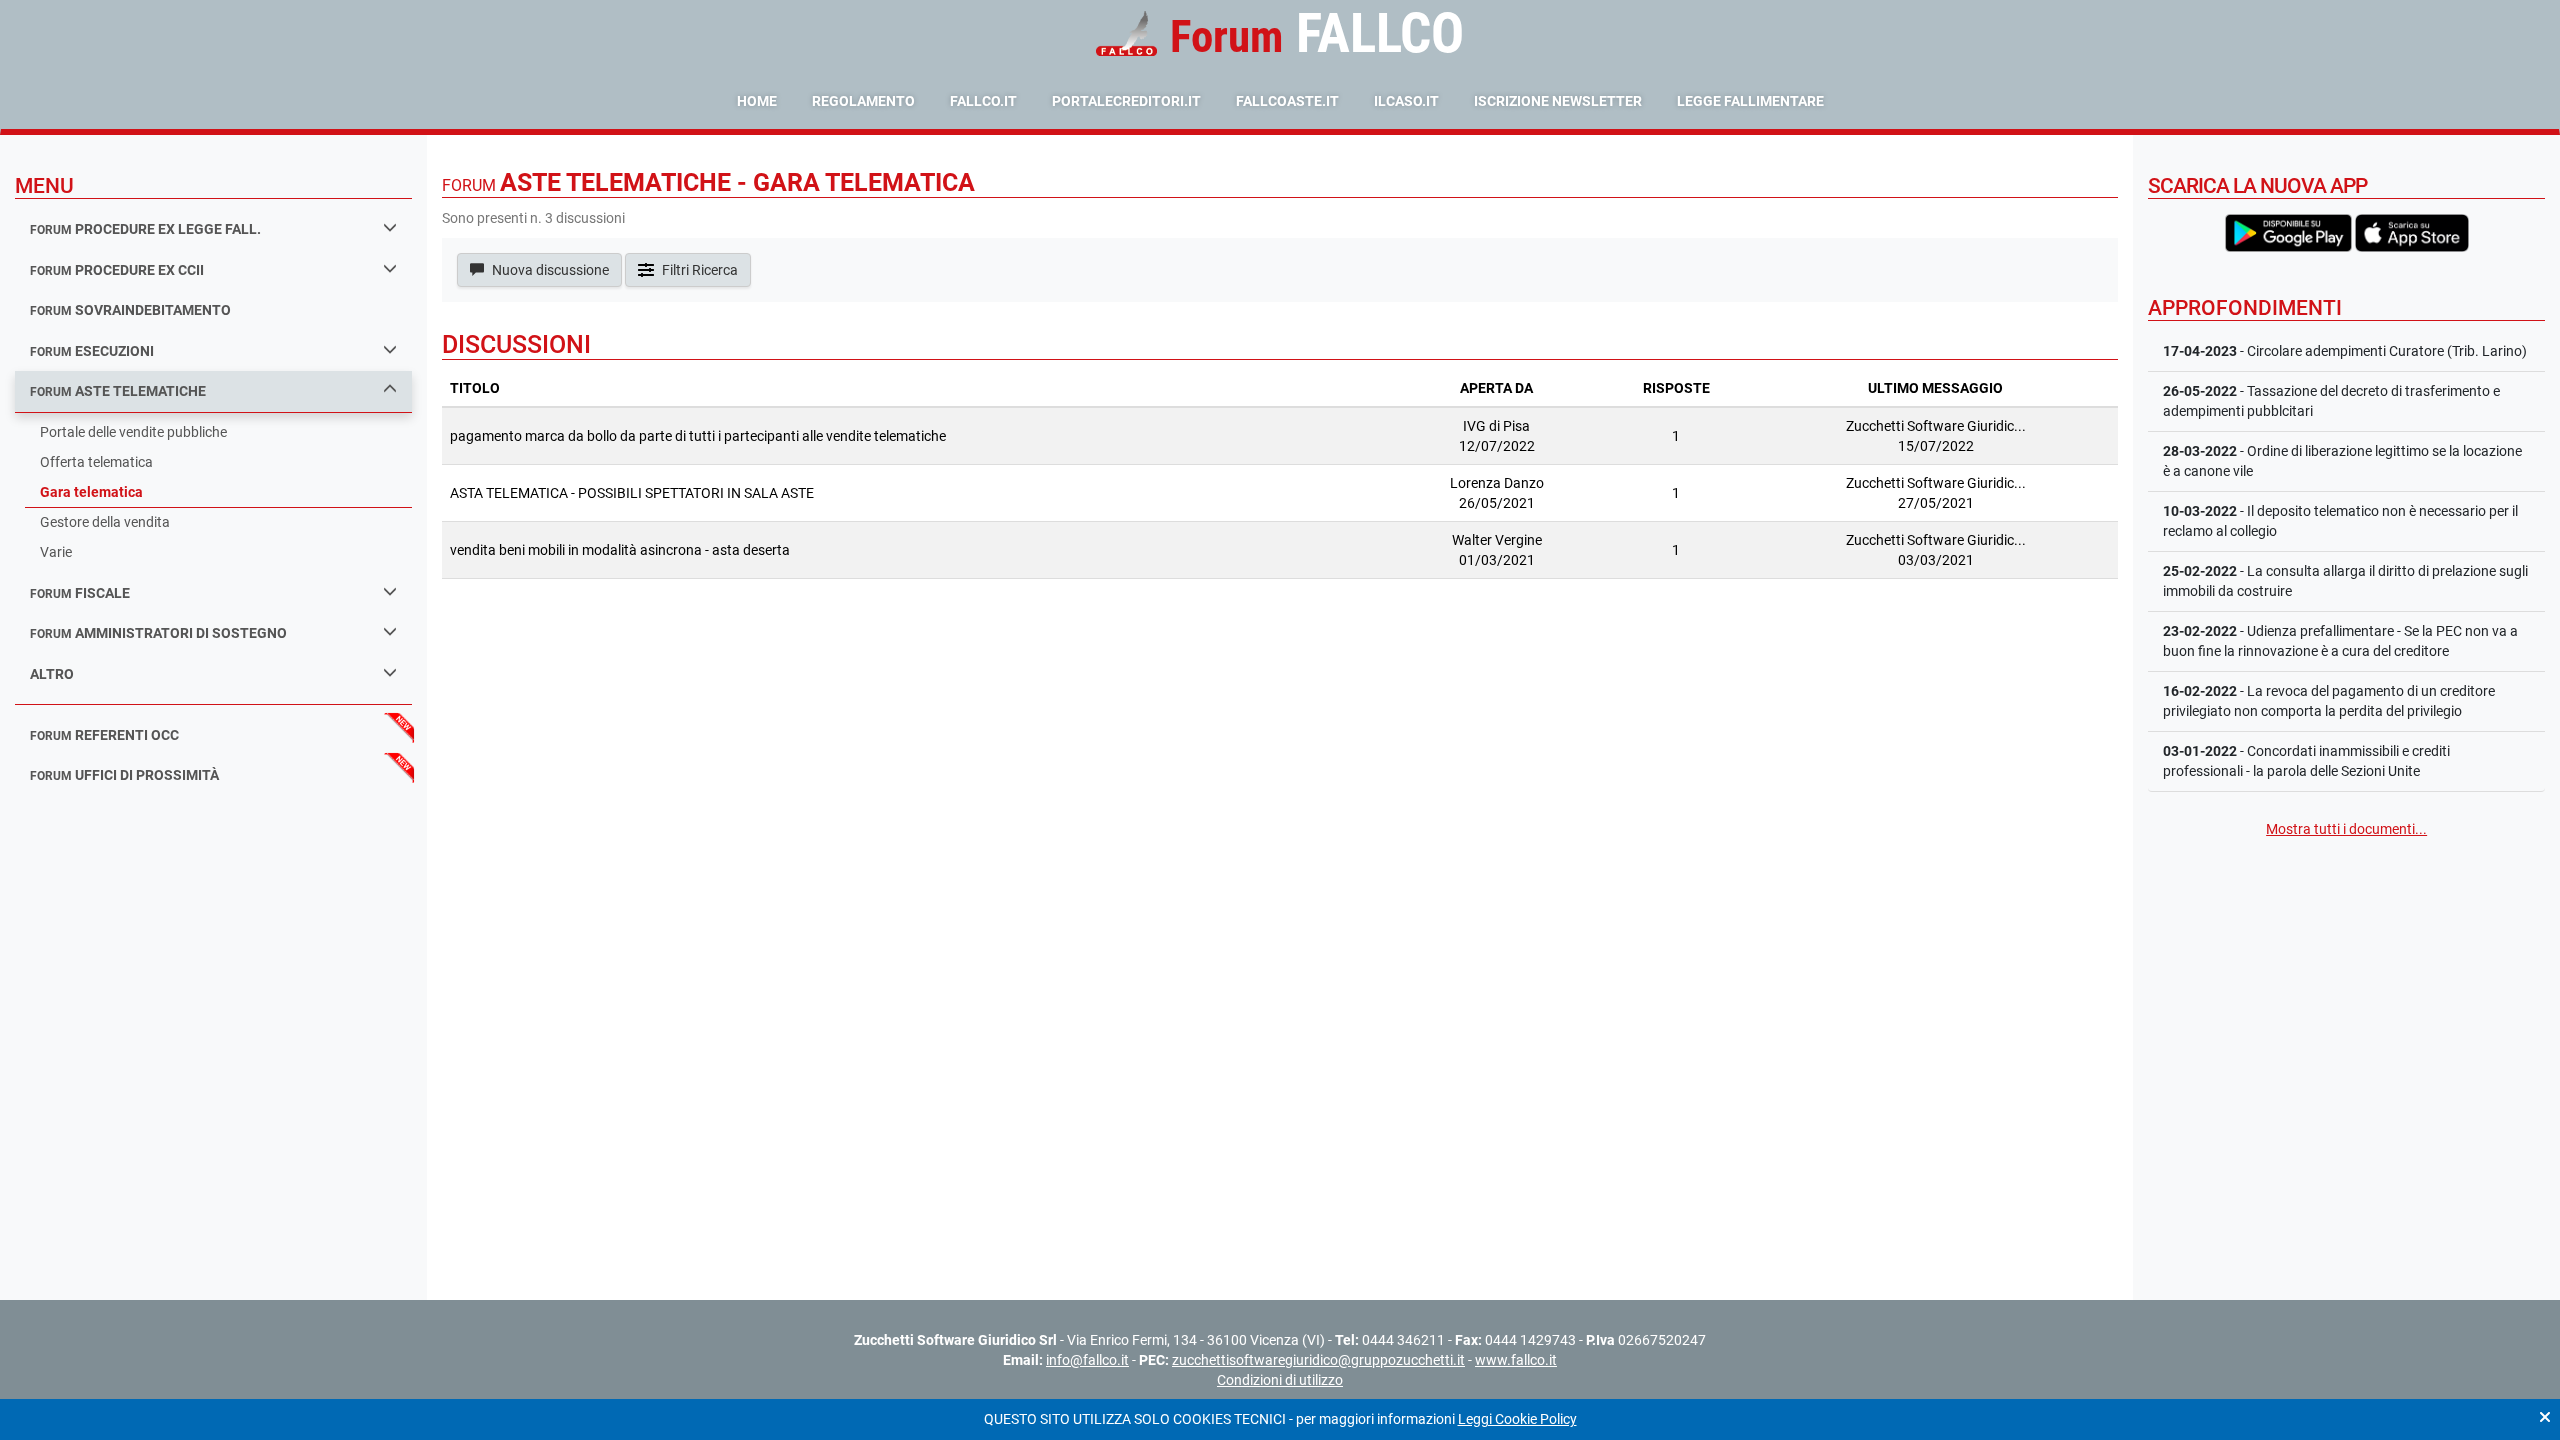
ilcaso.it (1406, 101)
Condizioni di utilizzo (1280, 1380)
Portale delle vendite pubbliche (133, 432)
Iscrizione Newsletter (1558, 101)
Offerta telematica (96, 462)
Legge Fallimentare (1750, 101)
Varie (56, 552)
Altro (52, 674)
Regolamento (863, 101)
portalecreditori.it (1126, 101)
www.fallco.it (1516, 1360)
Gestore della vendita (105, 522)
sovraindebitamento (130, 310)
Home (757, 101)
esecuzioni (92, 351)
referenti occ (104, 735)
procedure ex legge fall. (145, 229)
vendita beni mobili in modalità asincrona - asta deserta (620, 550)
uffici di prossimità (124, 775)
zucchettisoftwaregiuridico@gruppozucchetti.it (1318, 1360)
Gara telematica (91, 492)
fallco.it (983, 101)
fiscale (80, 593)
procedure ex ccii (117, 270)
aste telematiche (118, 391)
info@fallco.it (1087, 1360)
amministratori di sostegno (158, 633)
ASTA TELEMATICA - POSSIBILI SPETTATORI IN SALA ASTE (632, 493)
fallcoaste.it (1287, 101)
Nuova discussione (549, 270)
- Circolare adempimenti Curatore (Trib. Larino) (2345, 351)
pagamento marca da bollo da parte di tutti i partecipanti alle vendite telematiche (698, 436)
